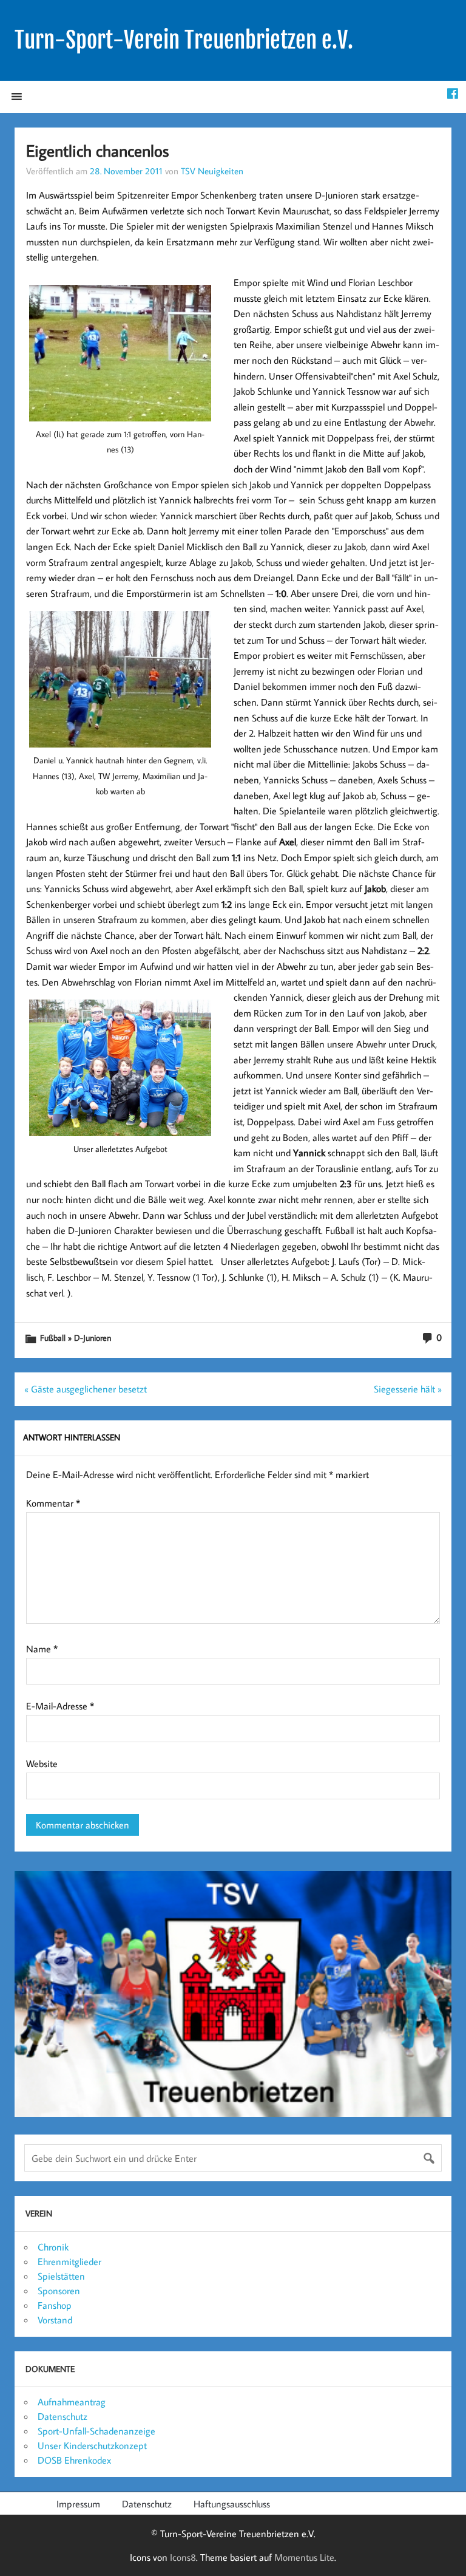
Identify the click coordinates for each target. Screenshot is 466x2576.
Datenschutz (62, 2416)
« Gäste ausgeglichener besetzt (86, 1389)
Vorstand (55, 2320)
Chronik (53, 2247)
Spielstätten (61, 2276)
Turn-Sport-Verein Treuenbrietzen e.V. (184, 40)
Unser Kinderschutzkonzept (92, 2445)
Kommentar (53, 1503)
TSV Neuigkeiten (212, 171)
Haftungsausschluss (232, 2504)
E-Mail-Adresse (60, 1706)
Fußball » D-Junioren (76, 1337)
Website (42, 1763)
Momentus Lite (304, 2557)
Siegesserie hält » (408, 1389)
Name (42, 1649)
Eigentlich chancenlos (97, 150)
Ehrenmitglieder (69, 2261)
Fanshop (55, 2305)
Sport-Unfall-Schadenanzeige (96, 2431)
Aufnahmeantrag (72, 2402)
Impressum (78, 2504)
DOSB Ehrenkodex (74, 2460)
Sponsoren (59, 2291)
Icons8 (183, 2557)
